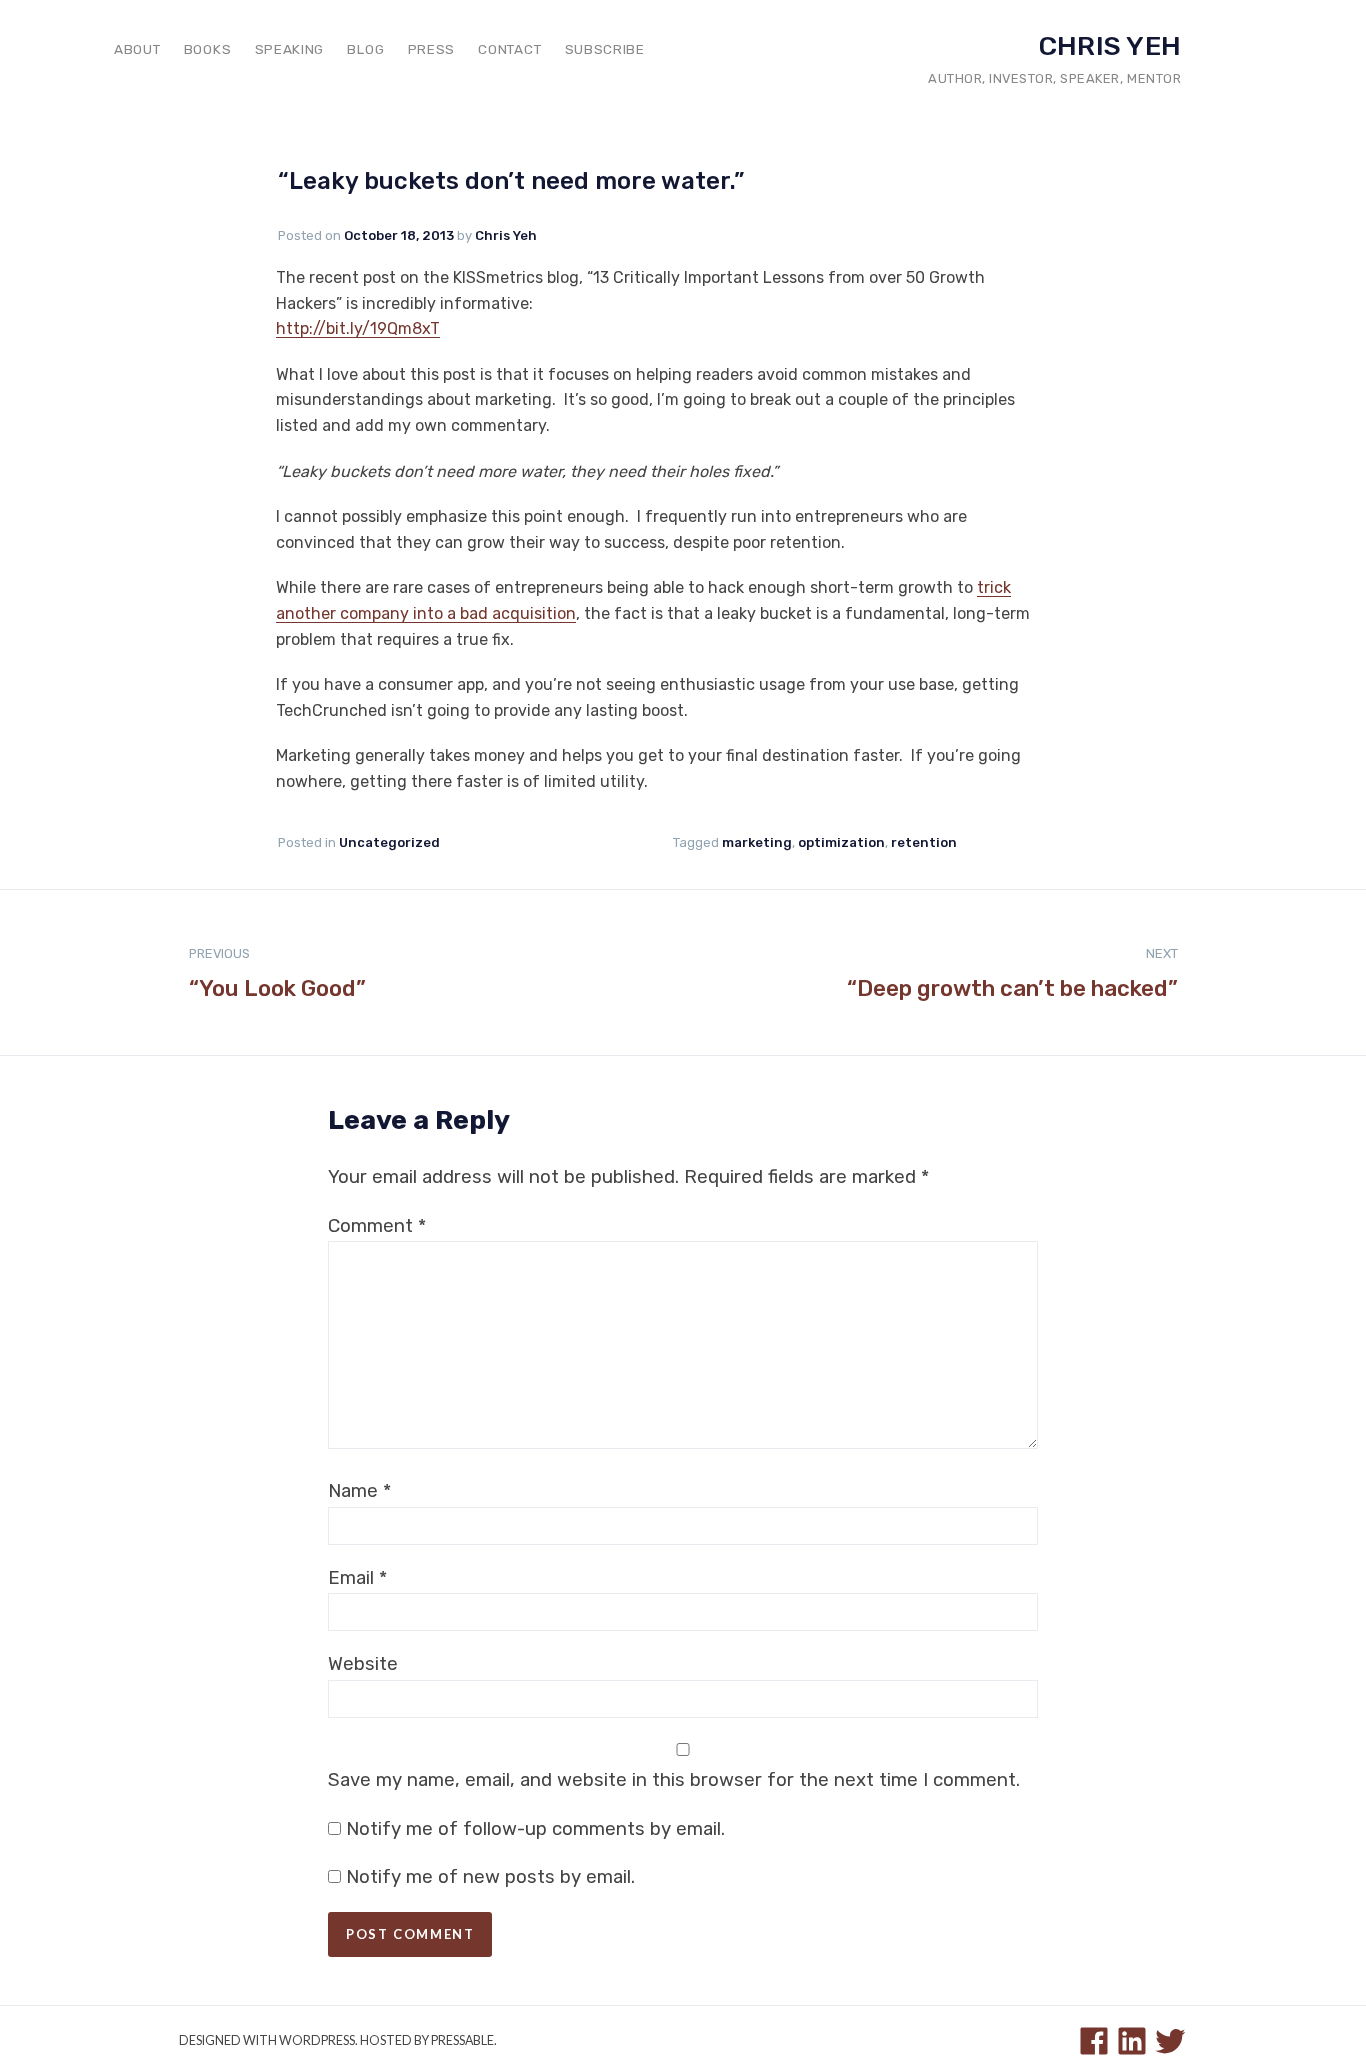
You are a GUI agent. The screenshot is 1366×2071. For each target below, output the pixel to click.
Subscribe (605, 49)
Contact (509, 49)
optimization (841, 842)
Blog (365, 49)
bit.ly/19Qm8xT (358, 328)
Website (363, 1664)
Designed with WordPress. (268, 2040)
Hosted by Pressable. (428, 2040)
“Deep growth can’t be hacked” (1012, 974)
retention (924, 842)
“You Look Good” (277, 974)
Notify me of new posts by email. (490, 1877)
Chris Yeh (1110, 46)
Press (431, 49)
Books (207, 49)
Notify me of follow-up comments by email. (535, 1829)
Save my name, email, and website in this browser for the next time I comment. (674, 1780)
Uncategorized (389, 842)
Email (357, 1578)
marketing (757, 842)
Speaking (289, 49)
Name (359, 1491)
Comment (377, 1226)
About (137, 49)
